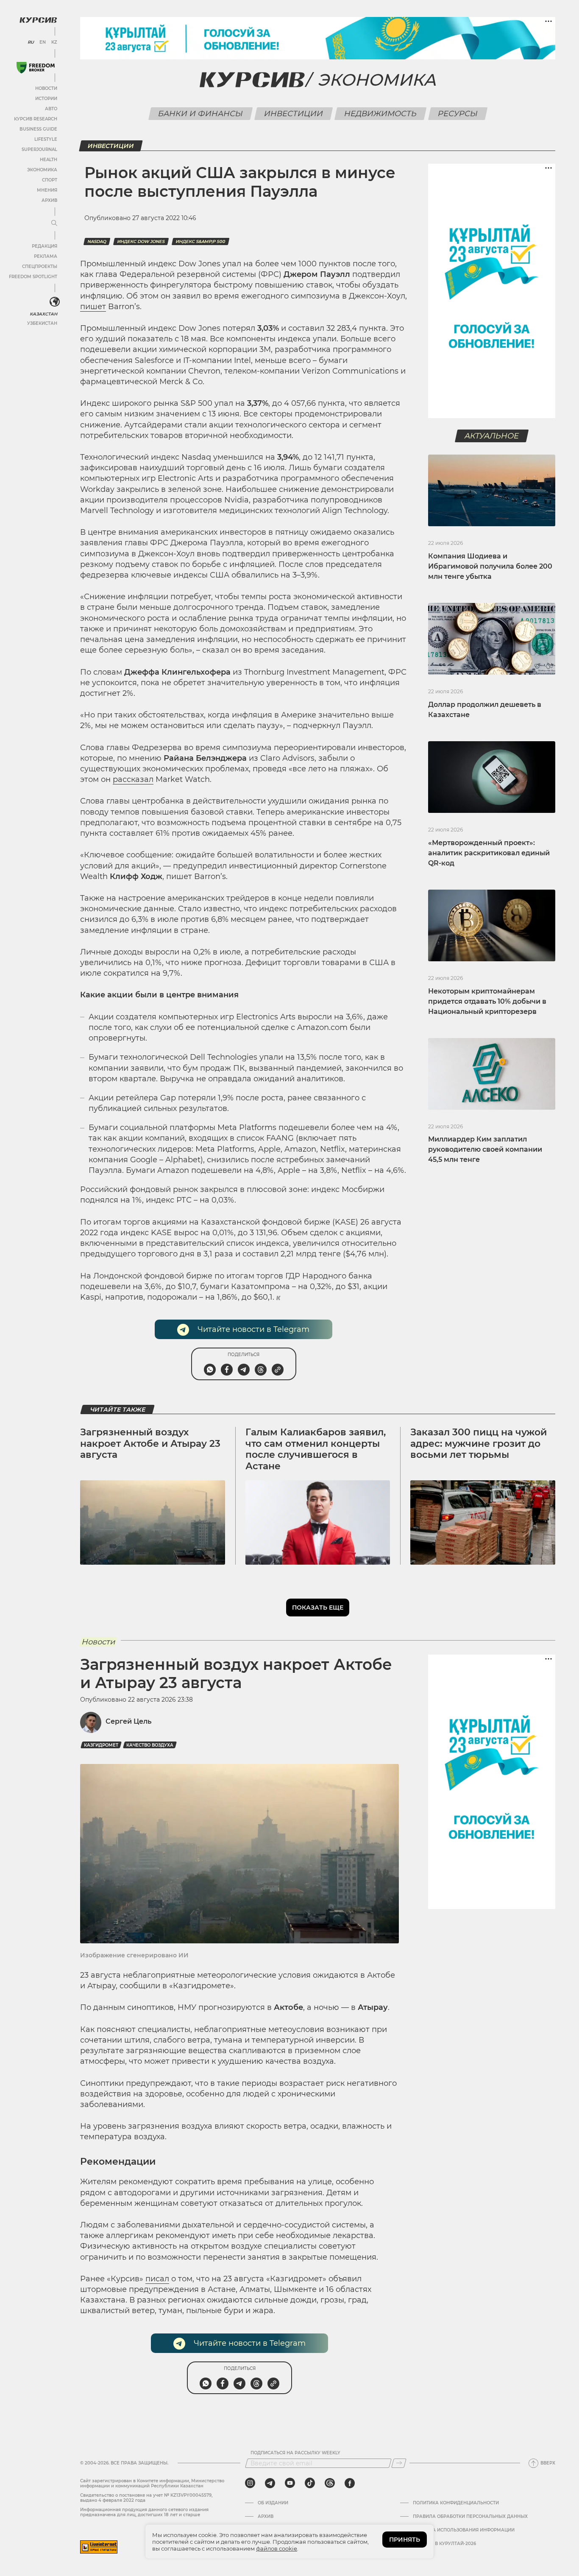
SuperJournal (39, 149)
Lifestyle (46, 139)
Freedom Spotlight (33, 277)
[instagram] (250, 2483)
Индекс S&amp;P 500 (200, 241)
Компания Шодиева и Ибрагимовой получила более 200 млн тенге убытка (490, 566)
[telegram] (270, 2483)
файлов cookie (277, 2548)
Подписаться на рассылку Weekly (295, 2453)
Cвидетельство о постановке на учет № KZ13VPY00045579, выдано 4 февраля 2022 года (146, 2498)
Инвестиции (293, 114)
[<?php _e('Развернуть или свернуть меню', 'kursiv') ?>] (55, 302)
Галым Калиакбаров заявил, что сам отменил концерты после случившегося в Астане (316, 1449)
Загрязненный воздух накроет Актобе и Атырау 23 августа (150, 1443)
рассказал (133, 779)
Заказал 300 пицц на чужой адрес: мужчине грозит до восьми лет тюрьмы (479, 1443)
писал (157, 2279)
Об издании (273, 2503)
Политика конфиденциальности (456, 2503)
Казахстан (43, 314)
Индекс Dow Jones (141, 241)
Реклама (46, 256)
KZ (54, 42)
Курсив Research (36, 119)
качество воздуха (150, 1745)
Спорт (50, 180)
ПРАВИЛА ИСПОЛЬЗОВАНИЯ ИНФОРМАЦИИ (464, 2530)
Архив (49, 200)
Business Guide (38, 129)
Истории (46, 99)
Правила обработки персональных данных (470, 2517)
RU (31, 42)
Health (49, 160)
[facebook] (350, 2483)
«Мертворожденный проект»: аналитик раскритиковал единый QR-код (489, 853)
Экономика (42, 170)
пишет (93, 307)
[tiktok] (310, 2483)
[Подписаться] (399, 2463)
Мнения (47, 190)
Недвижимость (380, 114)
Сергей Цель (128, 1721)
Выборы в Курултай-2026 (444, 2544)
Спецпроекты (40, 267)
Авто (51, 109)
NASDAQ (97, 241)
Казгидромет (101, 1745)
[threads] (330, 2483)
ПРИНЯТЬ (405, 2540)
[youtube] (290, 2483)
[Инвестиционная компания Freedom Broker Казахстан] (36, 68)
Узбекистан (42, 323)
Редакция (45, 246)
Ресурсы (458, 114)
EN (43, 42)
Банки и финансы (200, 114)
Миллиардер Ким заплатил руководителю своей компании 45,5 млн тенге (485, 1149)
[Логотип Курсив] (38, 20)
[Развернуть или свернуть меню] (54, 223)
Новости (46, 88)
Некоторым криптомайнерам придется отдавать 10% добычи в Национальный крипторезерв (487, 1001)
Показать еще (318, 1608)
